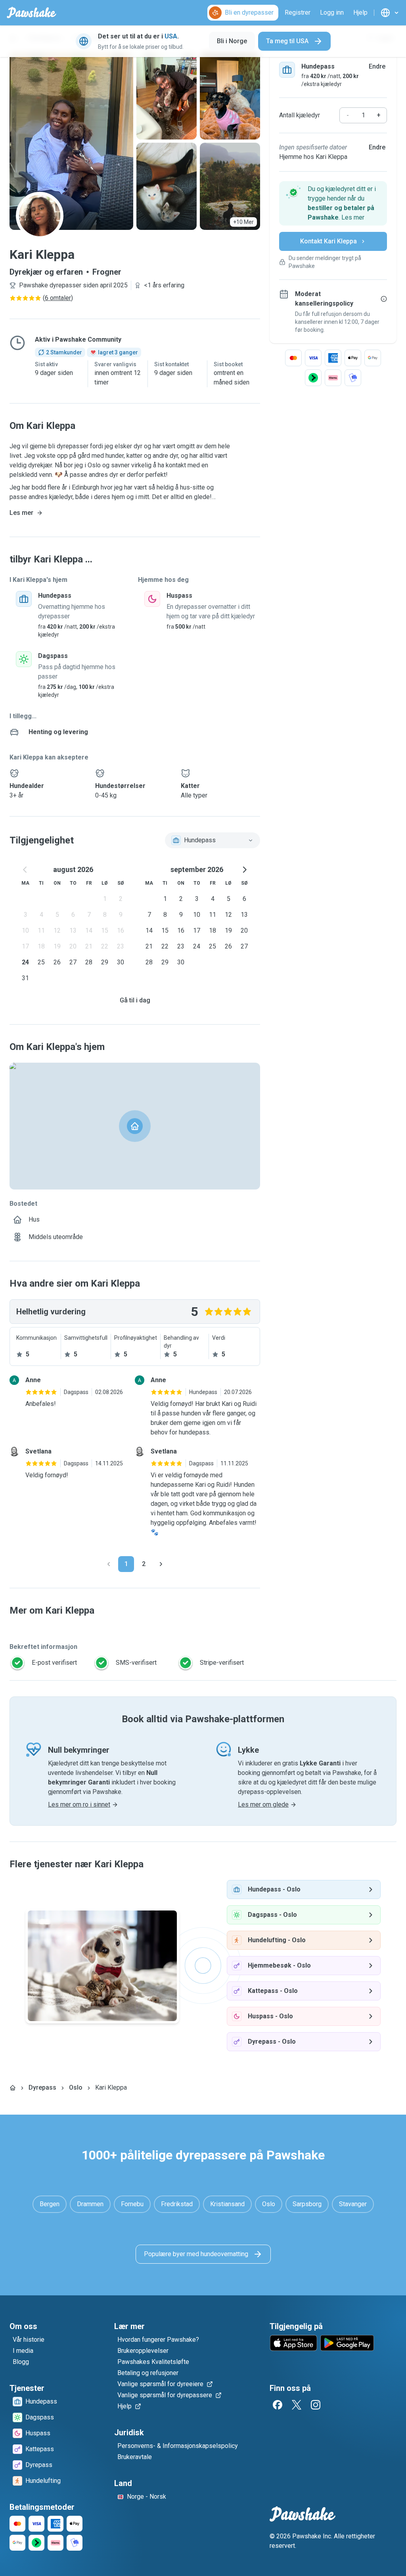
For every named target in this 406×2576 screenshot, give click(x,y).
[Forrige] (109, 1564)
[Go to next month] (244, 870)
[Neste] (161, 1564)
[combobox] (213, 840)
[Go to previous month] (25, 870)
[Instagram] (316, 2405)
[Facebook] (278, 2405)
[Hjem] (13, 2088)
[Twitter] (297, 2405)
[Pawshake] (32, 13)
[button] (333, 203)
